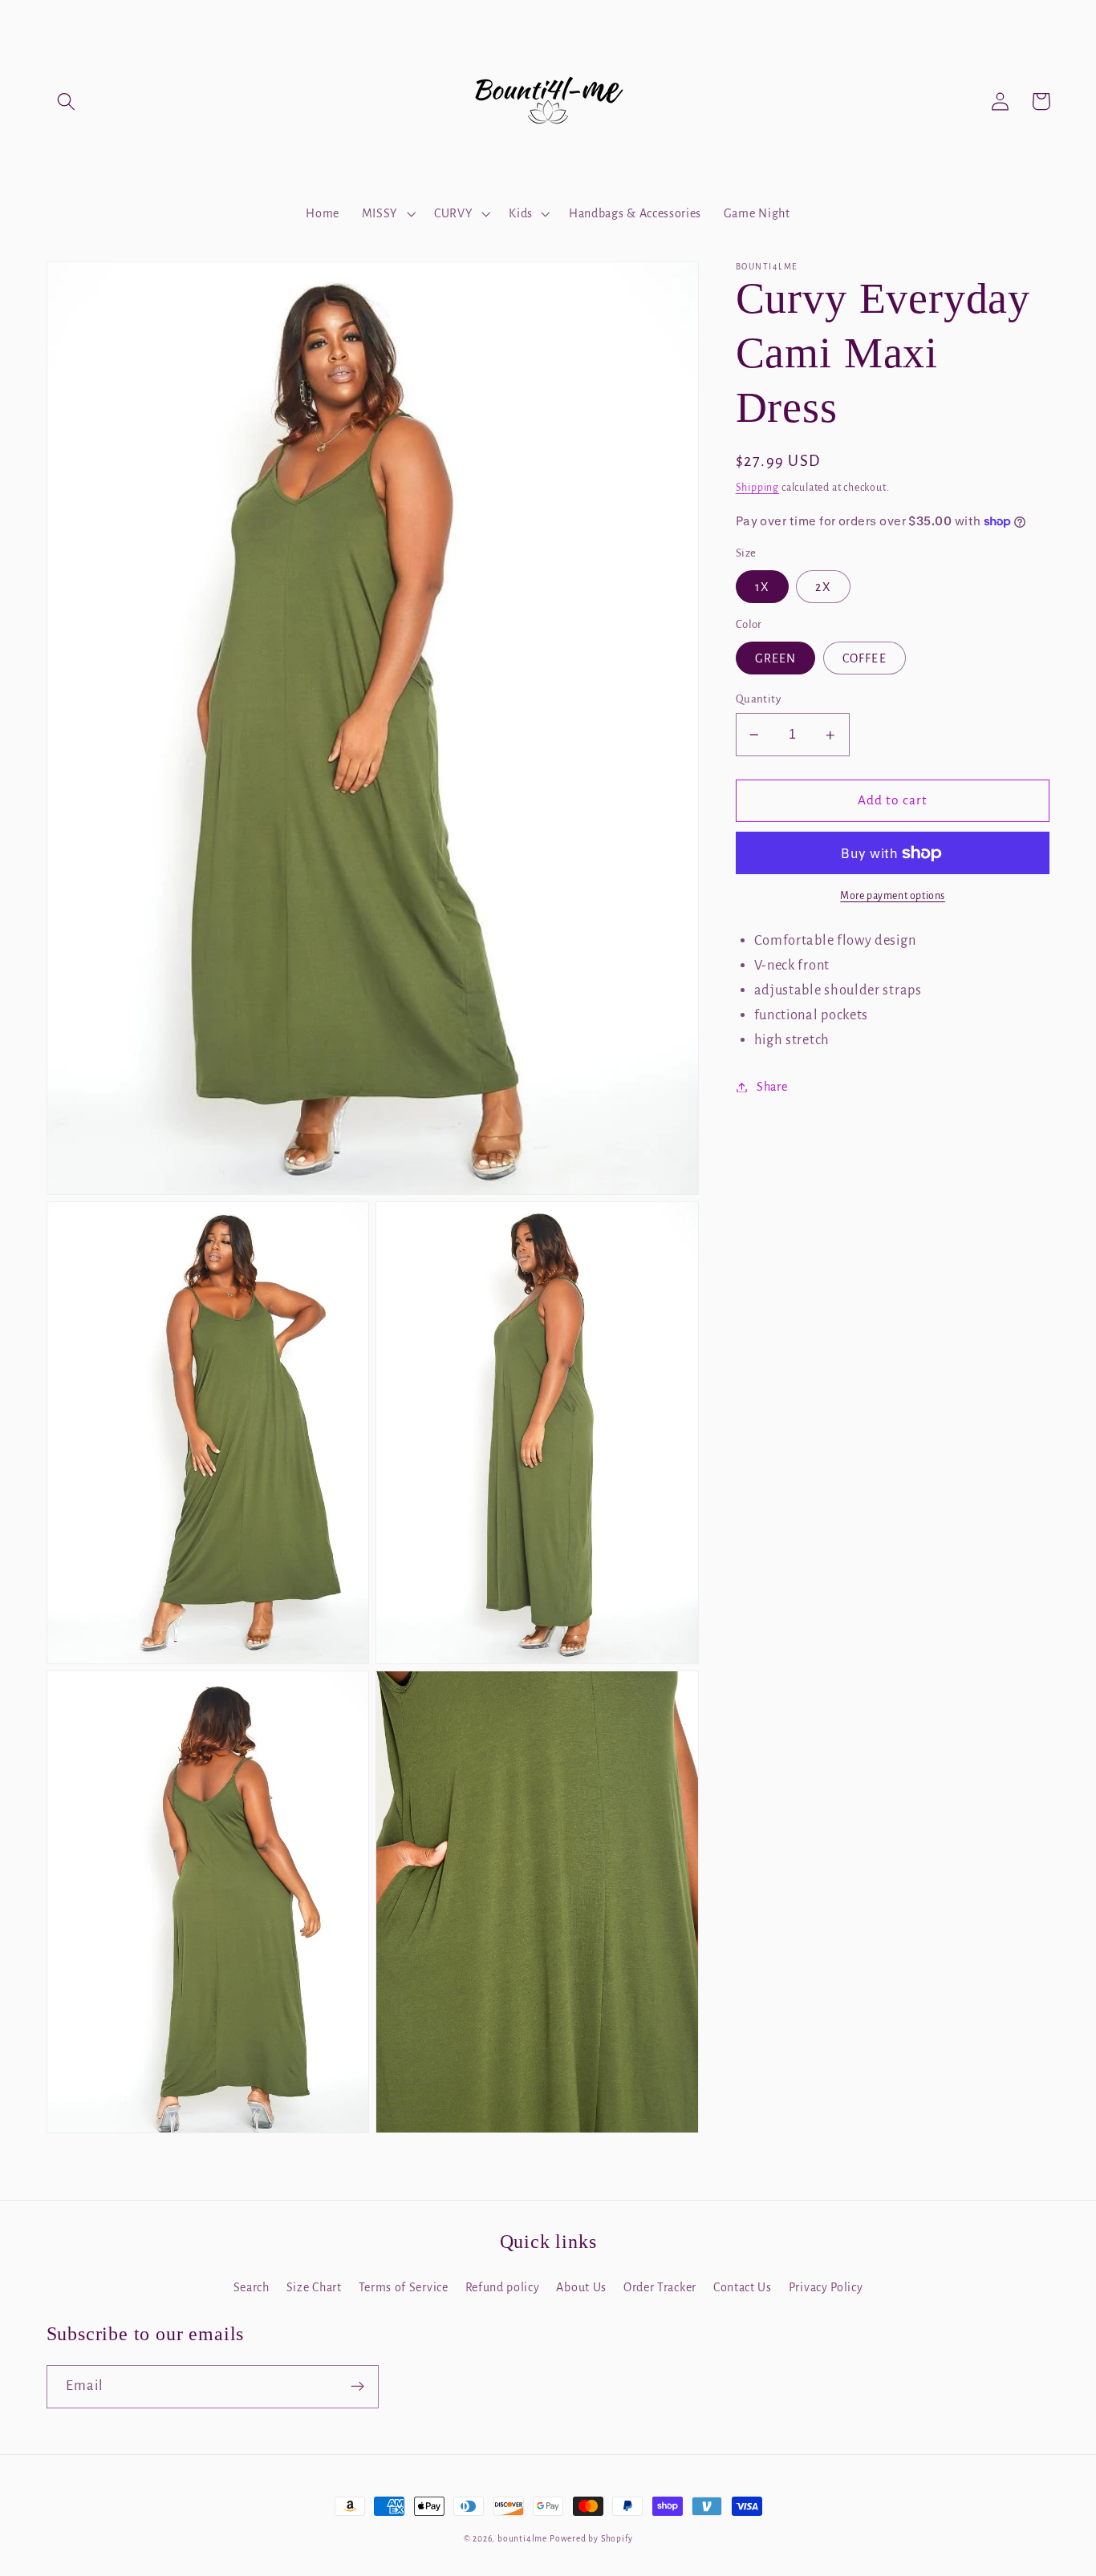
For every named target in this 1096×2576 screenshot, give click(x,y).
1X (762, 587)
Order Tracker (660, 2287)
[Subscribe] (357, 2387)
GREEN (776, 658)
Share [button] (772, 1087)
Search (252, 2287)
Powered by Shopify (591, 2539)
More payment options (893, 896)
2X (823, 587)
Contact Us (743, 2287)
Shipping (757, 488)
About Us (581, 2287)
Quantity (759, 699)
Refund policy (503, 2287)
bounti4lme (522, 2539)
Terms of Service (404, 2287)
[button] (67, 101)
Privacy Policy (826, 2287)
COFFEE (865, 658)
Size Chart (314, 2287)
